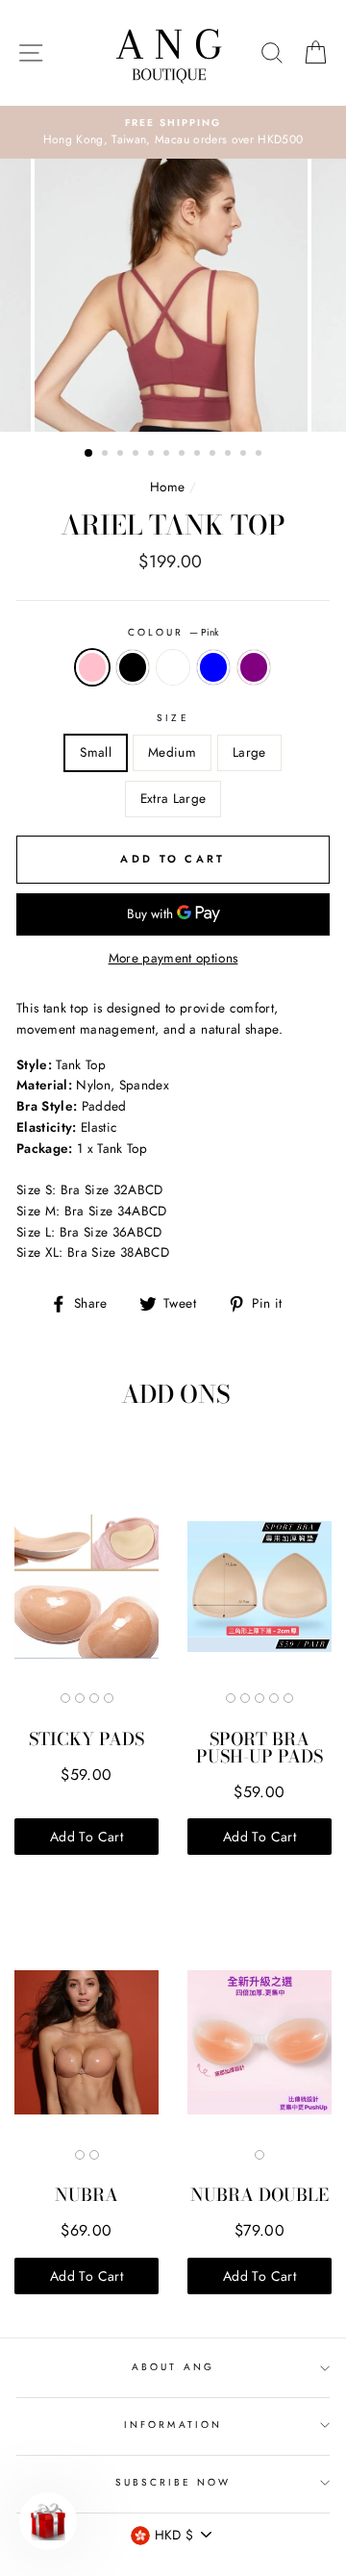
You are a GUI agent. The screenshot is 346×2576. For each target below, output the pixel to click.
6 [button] (168, 455)
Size (173, 718)
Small (96, 752)
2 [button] (107, 455)
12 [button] (260, 455)
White (173, 667)
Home (167, 487)
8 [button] (199, 455)
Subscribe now (173, 2482)
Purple (254, 667)
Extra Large (173, 798)
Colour (173, 632)
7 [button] (184, 455)
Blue (213, 667)
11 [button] (245, 455)
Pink (92, 667)
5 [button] (153, 455)
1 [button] (89, 454)
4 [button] (137, 455)
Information (173, 2425)
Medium (172, 752)
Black (133, 667)
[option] (173, 133)
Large (249, 752)
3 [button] (122, 455)
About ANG (173, 2367)
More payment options (173, 958)
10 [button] (230, 455)
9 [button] (214, 455)
